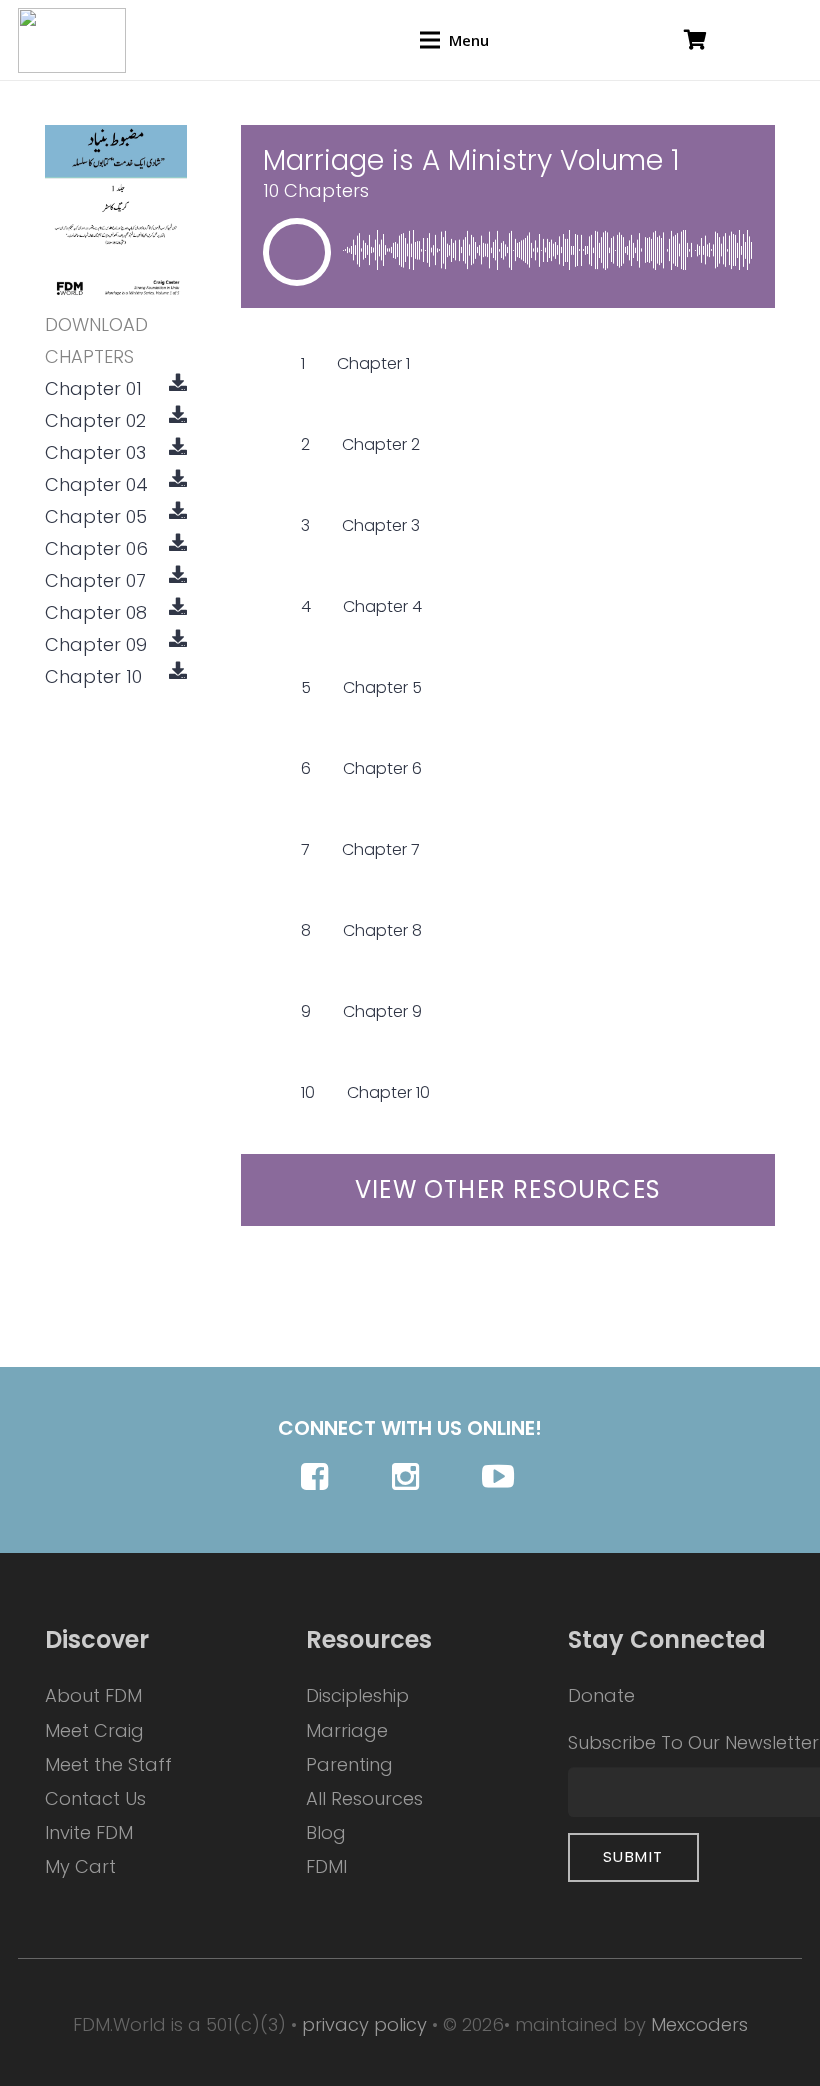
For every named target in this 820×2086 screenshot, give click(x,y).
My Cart (80, 1866)
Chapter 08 (96, 612)
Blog (326, 1832)
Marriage (347, 1730)
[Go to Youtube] (500, 1476)
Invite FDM (89, 1832)
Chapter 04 (96, 484)
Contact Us (95, 1798)
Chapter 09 (96, 644)
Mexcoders (699, 2024)
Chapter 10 (93, 676)
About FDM (93, 1695)
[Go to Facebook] (319, 1476)
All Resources (364, 1798)
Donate (601, 1695)
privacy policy (364, 2024)
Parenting (349, 1764)
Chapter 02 (95, 420)
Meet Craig (94, 1730)
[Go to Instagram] (410, 1476)
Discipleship (357, 1695)
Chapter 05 (96, 516)
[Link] (72, 40)
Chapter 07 (95, 580)
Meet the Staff (108, 1764)
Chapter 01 (93, 388)
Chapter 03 (95, 452)
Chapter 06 (96, 548)
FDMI (326, 1866)
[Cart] (695, 40)
